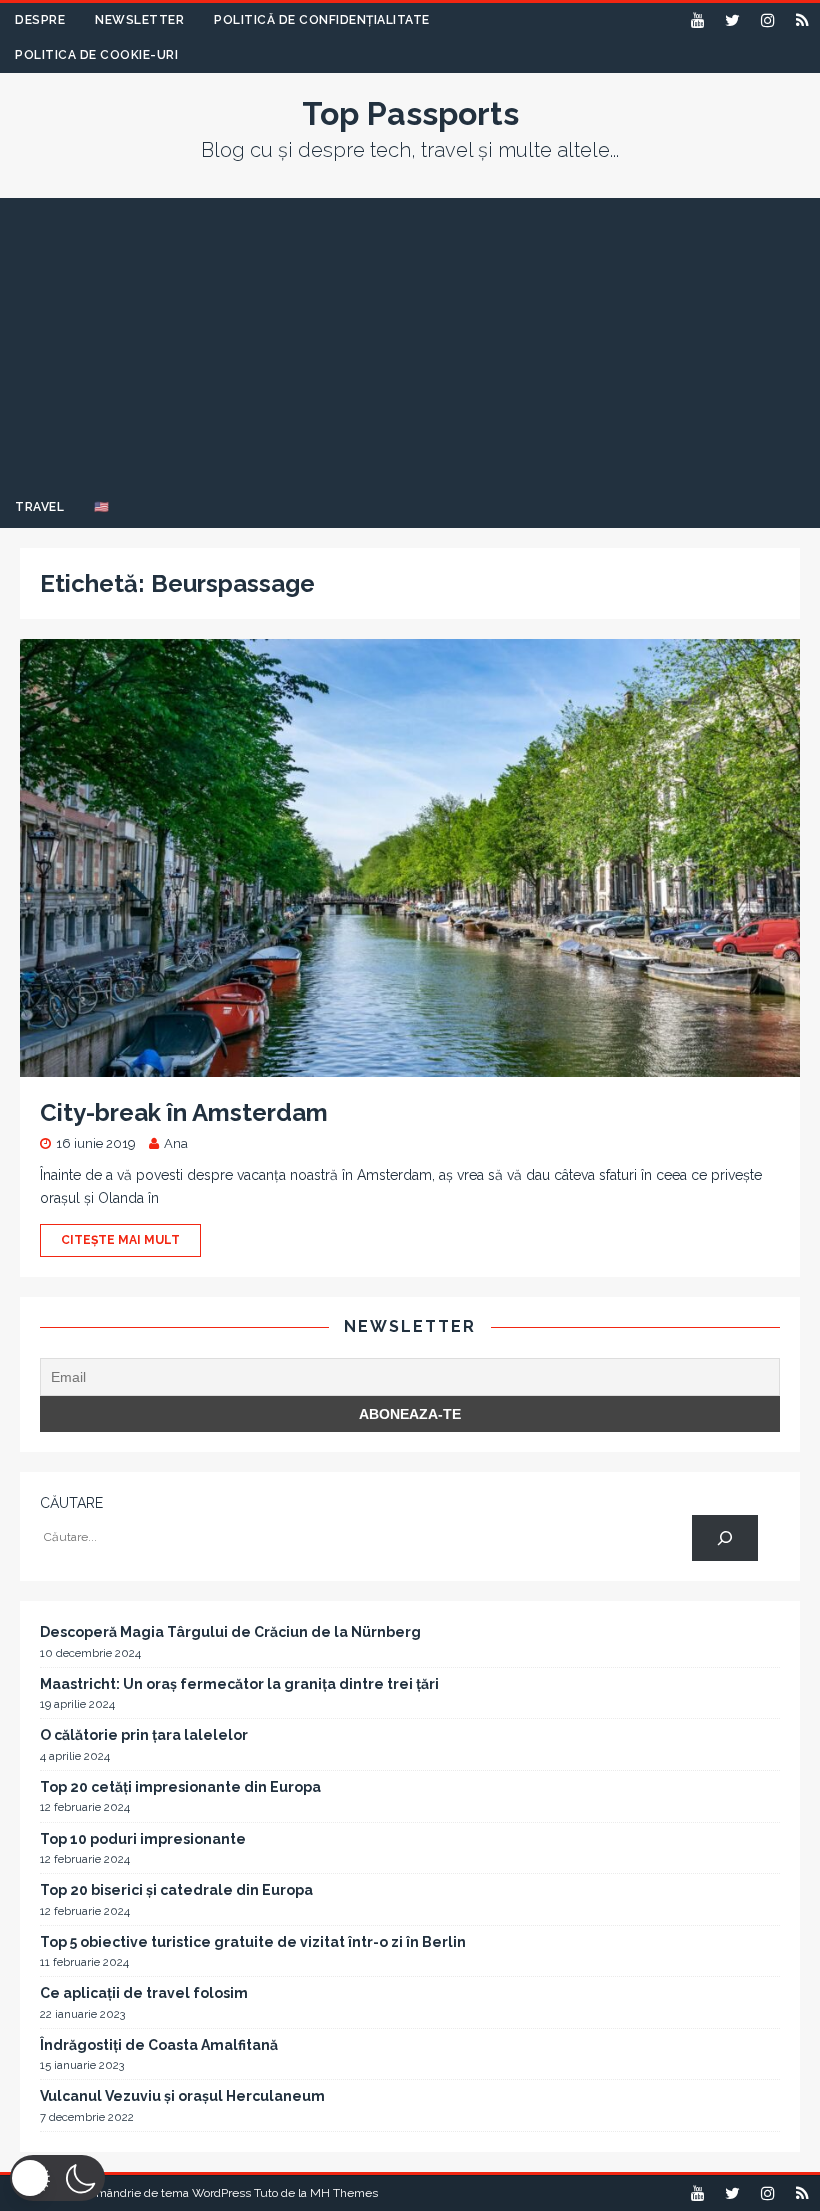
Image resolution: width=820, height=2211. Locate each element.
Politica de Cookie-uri (96, 55)
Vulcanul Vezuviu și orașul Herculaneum (182, 2096)
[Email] (802, 20)
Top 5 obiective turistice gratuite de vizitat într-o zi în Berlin (253, 1942)
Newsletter (139, 20)
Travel (39, 507)
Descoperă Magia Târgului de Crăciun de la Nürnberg (230, 1632)
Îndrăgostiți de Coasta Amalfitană (159, 2045)
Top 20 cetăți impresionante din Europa (180, 1787)
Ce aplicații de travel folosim (144, 1993)
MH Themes (344, 2193)
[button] (57, 2178)
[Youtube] (697, 20)
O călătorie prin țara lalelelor (144, 1735)
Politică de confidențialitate (322, 20)
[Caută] (724, 1538)
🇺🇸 (102, 507)
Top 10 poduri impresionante (143, 1839)
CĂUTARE (71, 1503)
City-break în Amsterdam (184, 1112)
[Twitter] (732, 20)
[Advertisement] (410, 338)
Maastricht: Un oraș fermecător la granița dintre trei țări (239, 1684)
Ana (176, 1143)
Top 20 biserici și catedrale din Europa (176, 1890)
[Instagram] (767, 20)
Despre (40, 20)
